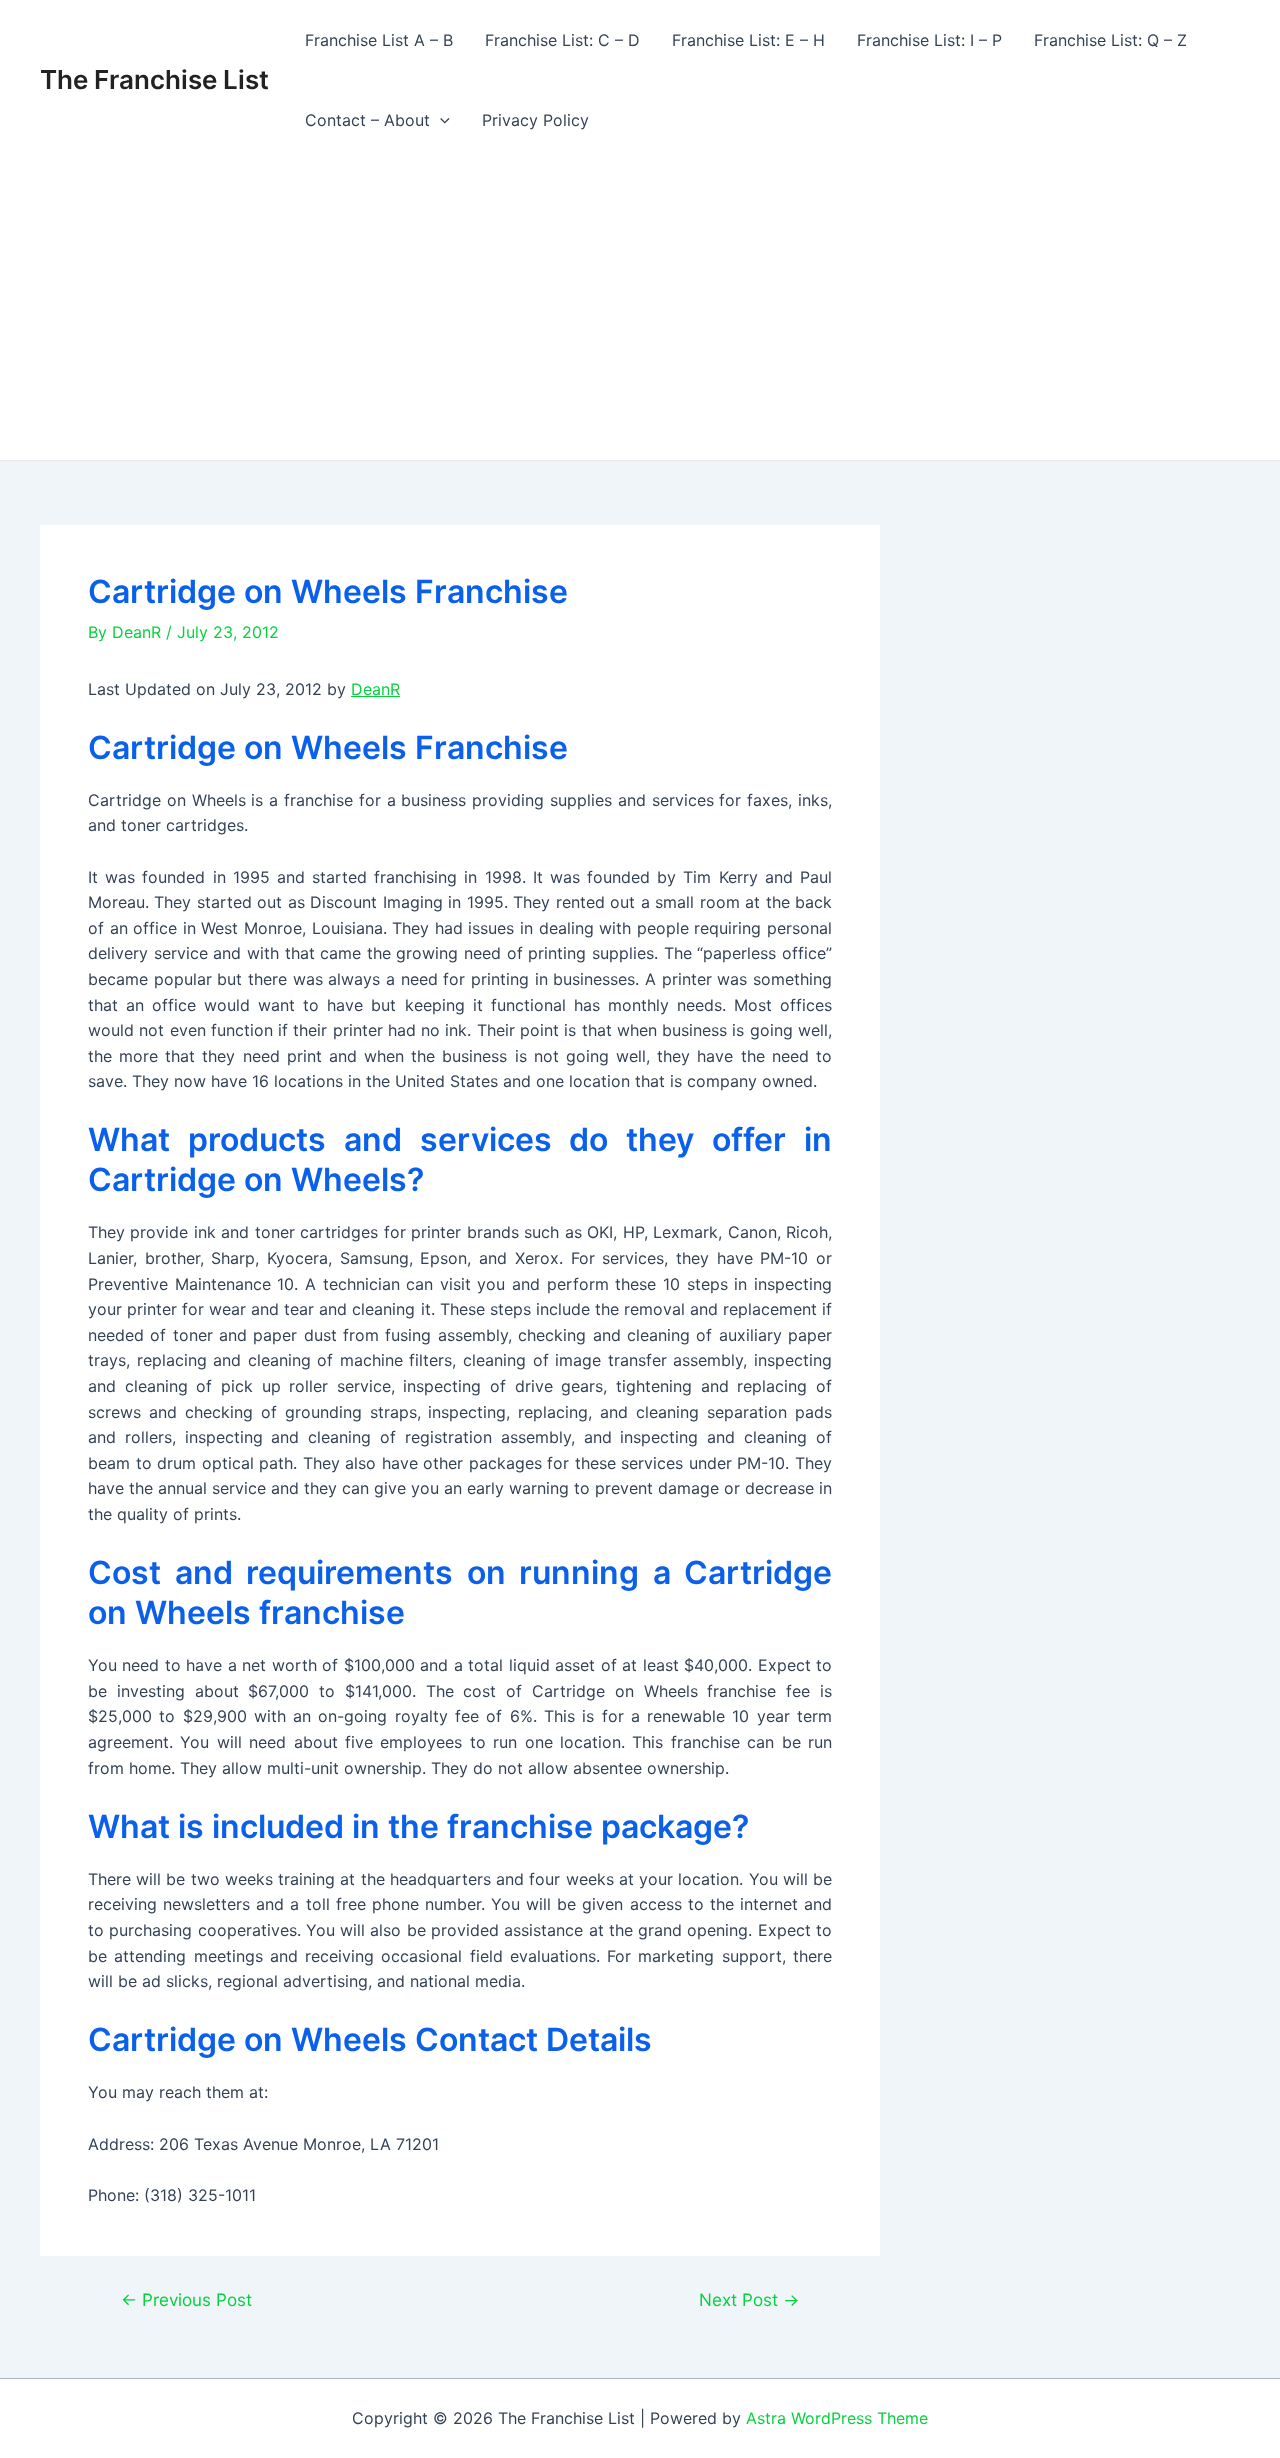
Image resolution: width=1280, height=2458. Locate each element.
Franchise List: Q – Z (1110, 40)
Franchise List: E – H (748, 40)
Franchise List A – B (379, 40)
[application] (440, 120)
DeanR (375, 689)
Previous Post (186, 2299)
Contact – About (367, 120)
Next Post (749, 2299)
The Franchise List (154, 79)
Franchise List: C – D (562, 40)
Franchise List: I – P (929, 40)
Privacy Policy (535, 120)
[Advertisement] (640, 310)
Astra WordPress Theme (837, 2418)
